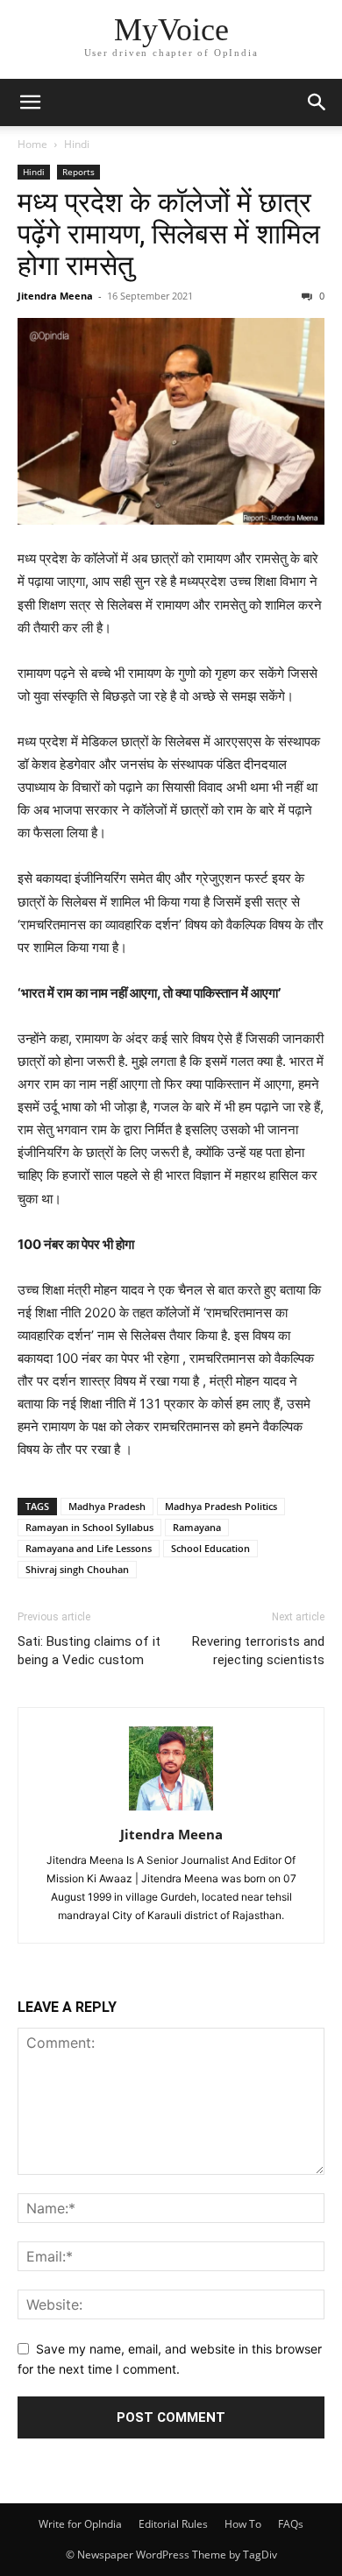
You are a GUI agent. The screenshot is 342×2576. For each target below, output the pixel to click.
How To (243, 2524)
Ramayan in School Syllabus (89, 1527)
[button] (30, 102)
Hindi (77, 144)
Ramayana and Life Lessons (89, 1548)
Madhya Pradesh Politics (221, 1506)
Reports (78, 172)
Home (32, 144)
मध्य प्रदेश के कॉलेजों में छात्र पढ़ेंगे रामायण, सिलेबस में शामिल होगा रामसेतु (169, 234)
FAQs (291, 2524)
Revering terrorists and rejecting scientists (258, 1651)
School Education (210, 1548)
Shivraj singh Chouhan (77, 1569)
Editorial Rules (173, 2524)
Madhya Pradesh (107, 1506)
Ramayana (197, 1527)
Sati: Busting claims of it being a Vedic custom (89, 1651)
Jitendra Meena (55, 296)
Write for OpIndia (80, 2524)
